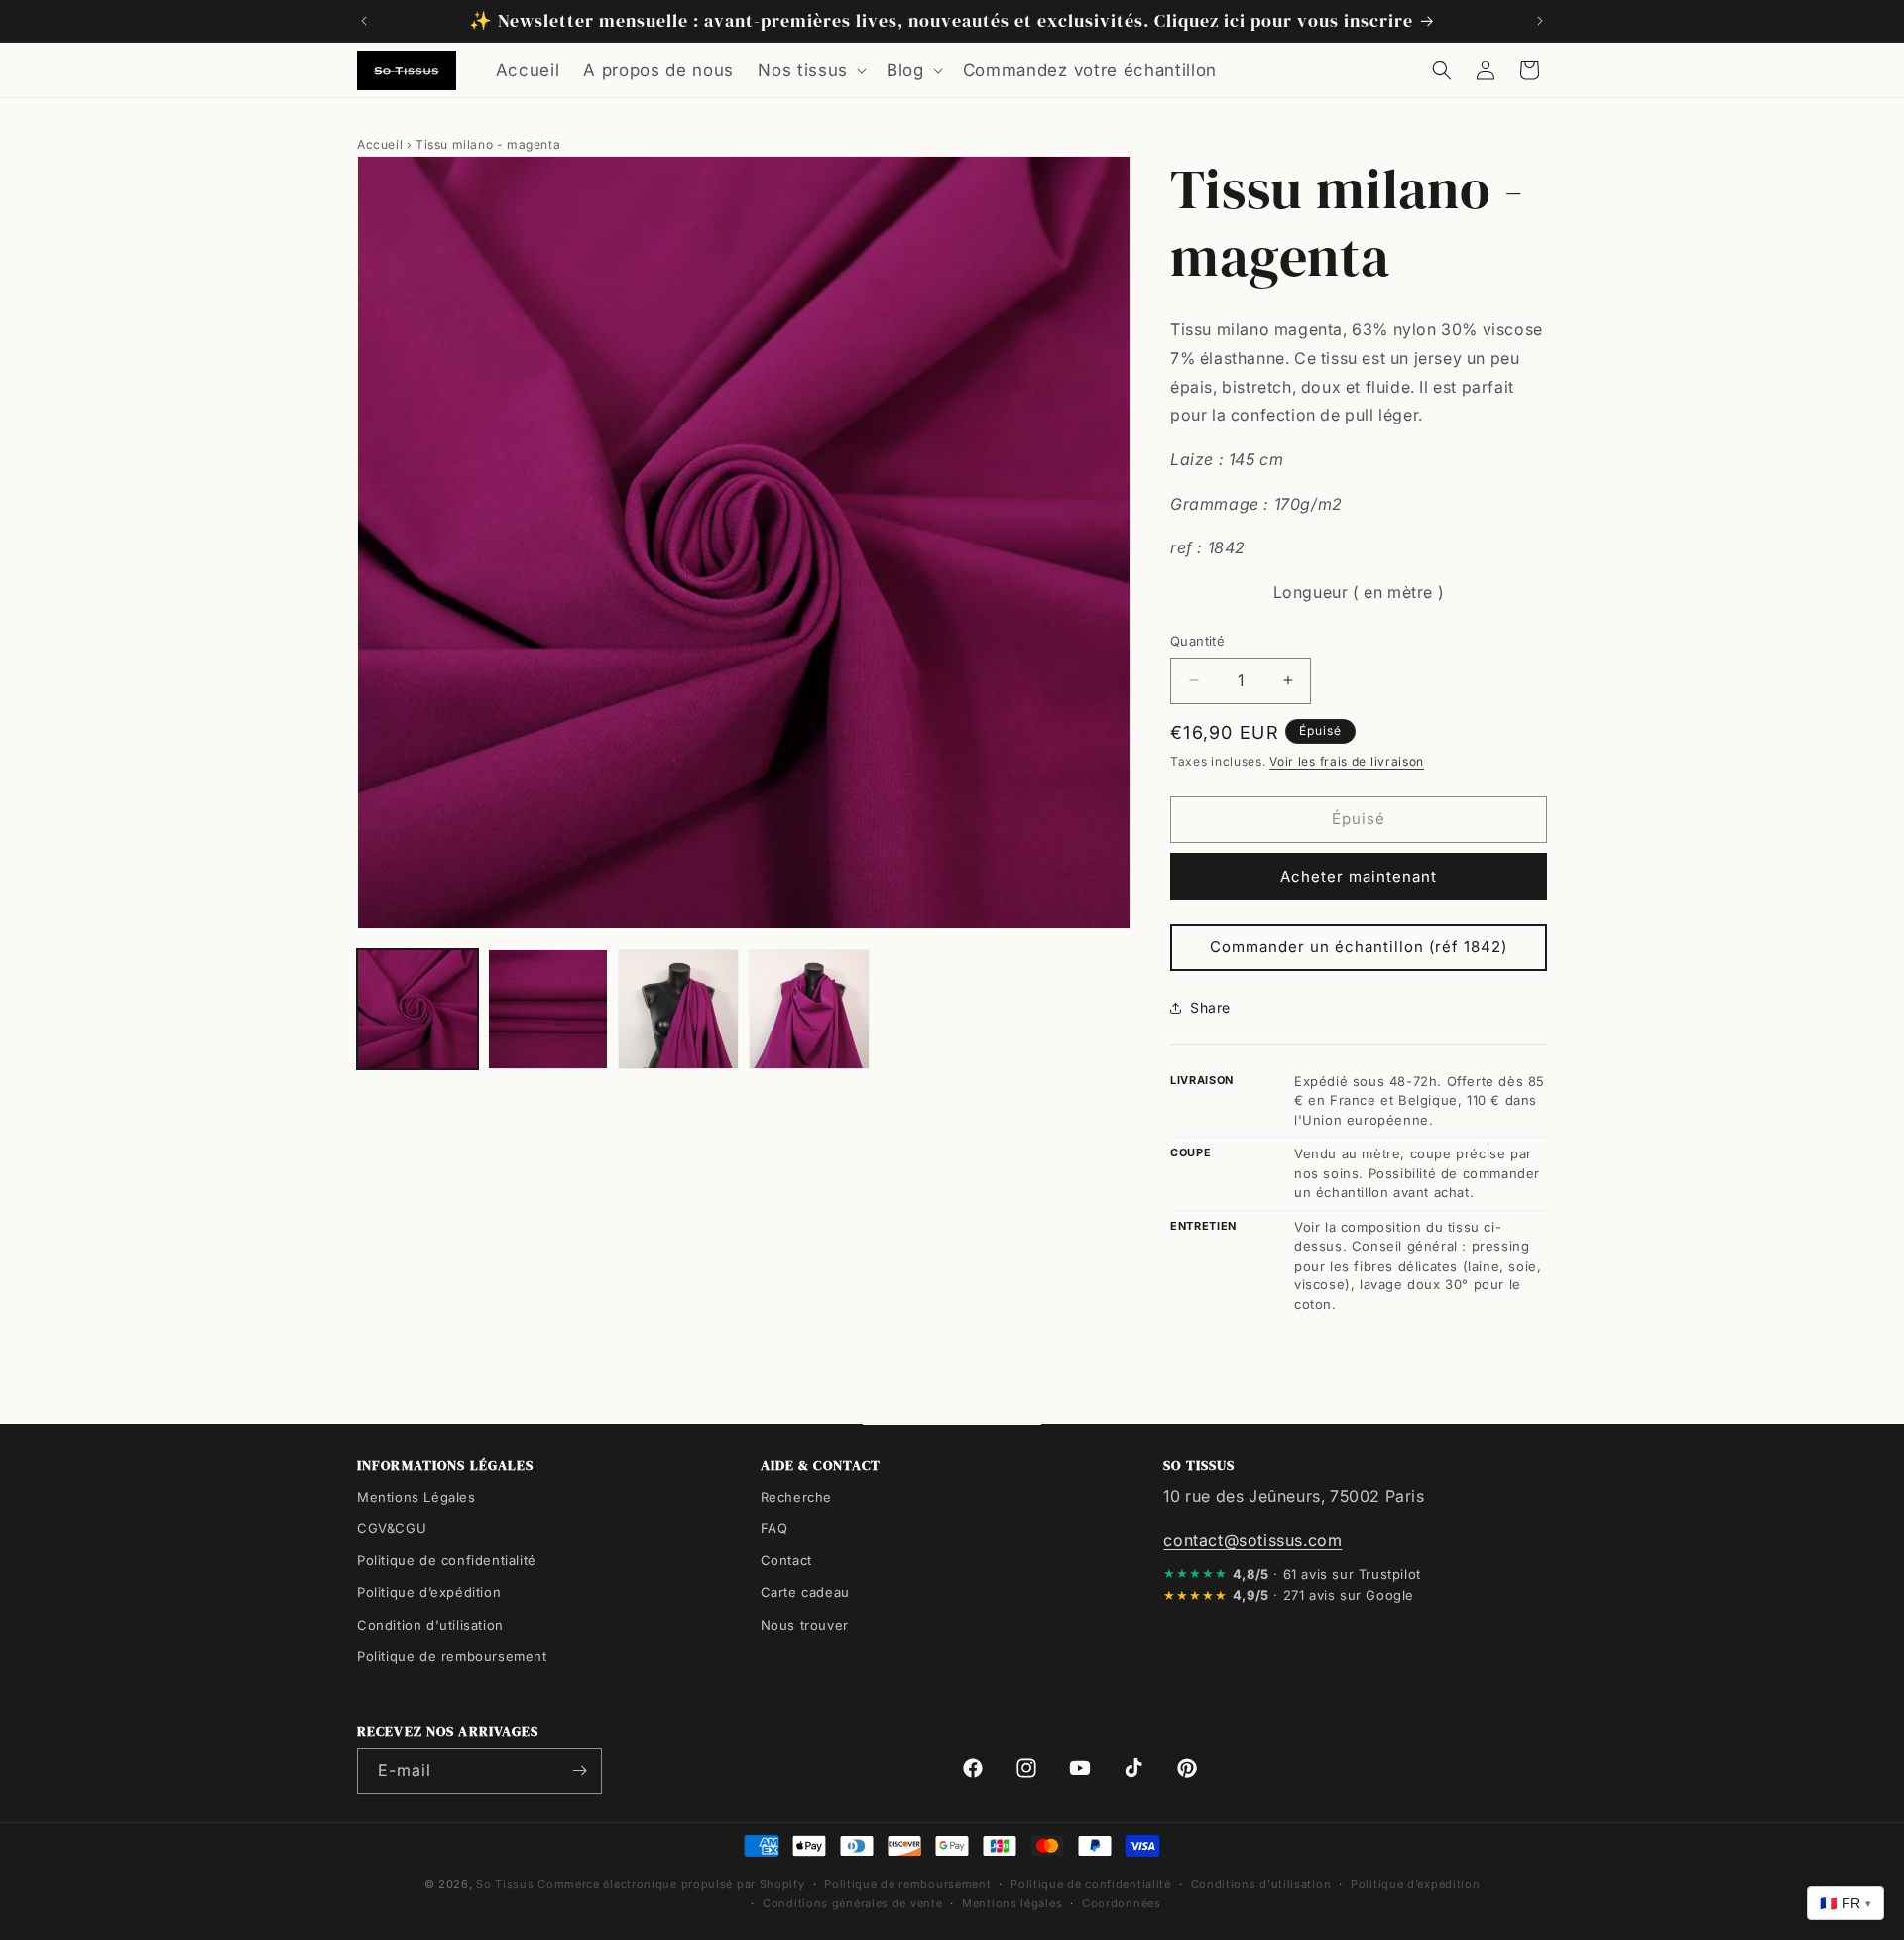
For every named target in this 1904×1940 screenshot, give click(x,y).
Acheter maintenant (1359, 876)
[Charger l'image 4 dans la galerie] (809, 1010)
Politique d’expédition (429, 1592)
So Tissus (507, 1884)
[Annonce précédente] (364, 21)
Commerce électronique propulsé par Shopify (671, 1884)
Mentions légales (1012, 1902)
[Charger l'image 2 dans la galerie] (548, 1010)
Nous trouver (805, 1624)
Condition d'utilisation (430, 1624)
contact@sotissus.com (1252, 1539)
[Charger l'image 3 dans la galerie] (678, 1010)
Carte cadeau (805, 1592)
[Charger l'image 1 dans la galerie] (417, 1010)
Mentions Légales (416, 1497)
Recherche (796, 1497)
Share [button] (1210, 1007)
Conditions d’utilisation (1261, 1884)
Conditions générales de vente (852, 1902)
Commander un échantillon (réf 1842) (1359, 947)
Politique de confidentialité (447, 1560)
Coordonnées (1122, 1902)
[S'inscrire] (579, 1771)
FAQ (774, 1528)
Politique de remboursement (452, 1655)
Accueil (380, 144)
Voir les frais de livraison (1347, 761)
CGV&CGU (392, 1528)
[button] (810, 70)
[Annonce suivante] (1540, 21)
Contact (786, 1560)
